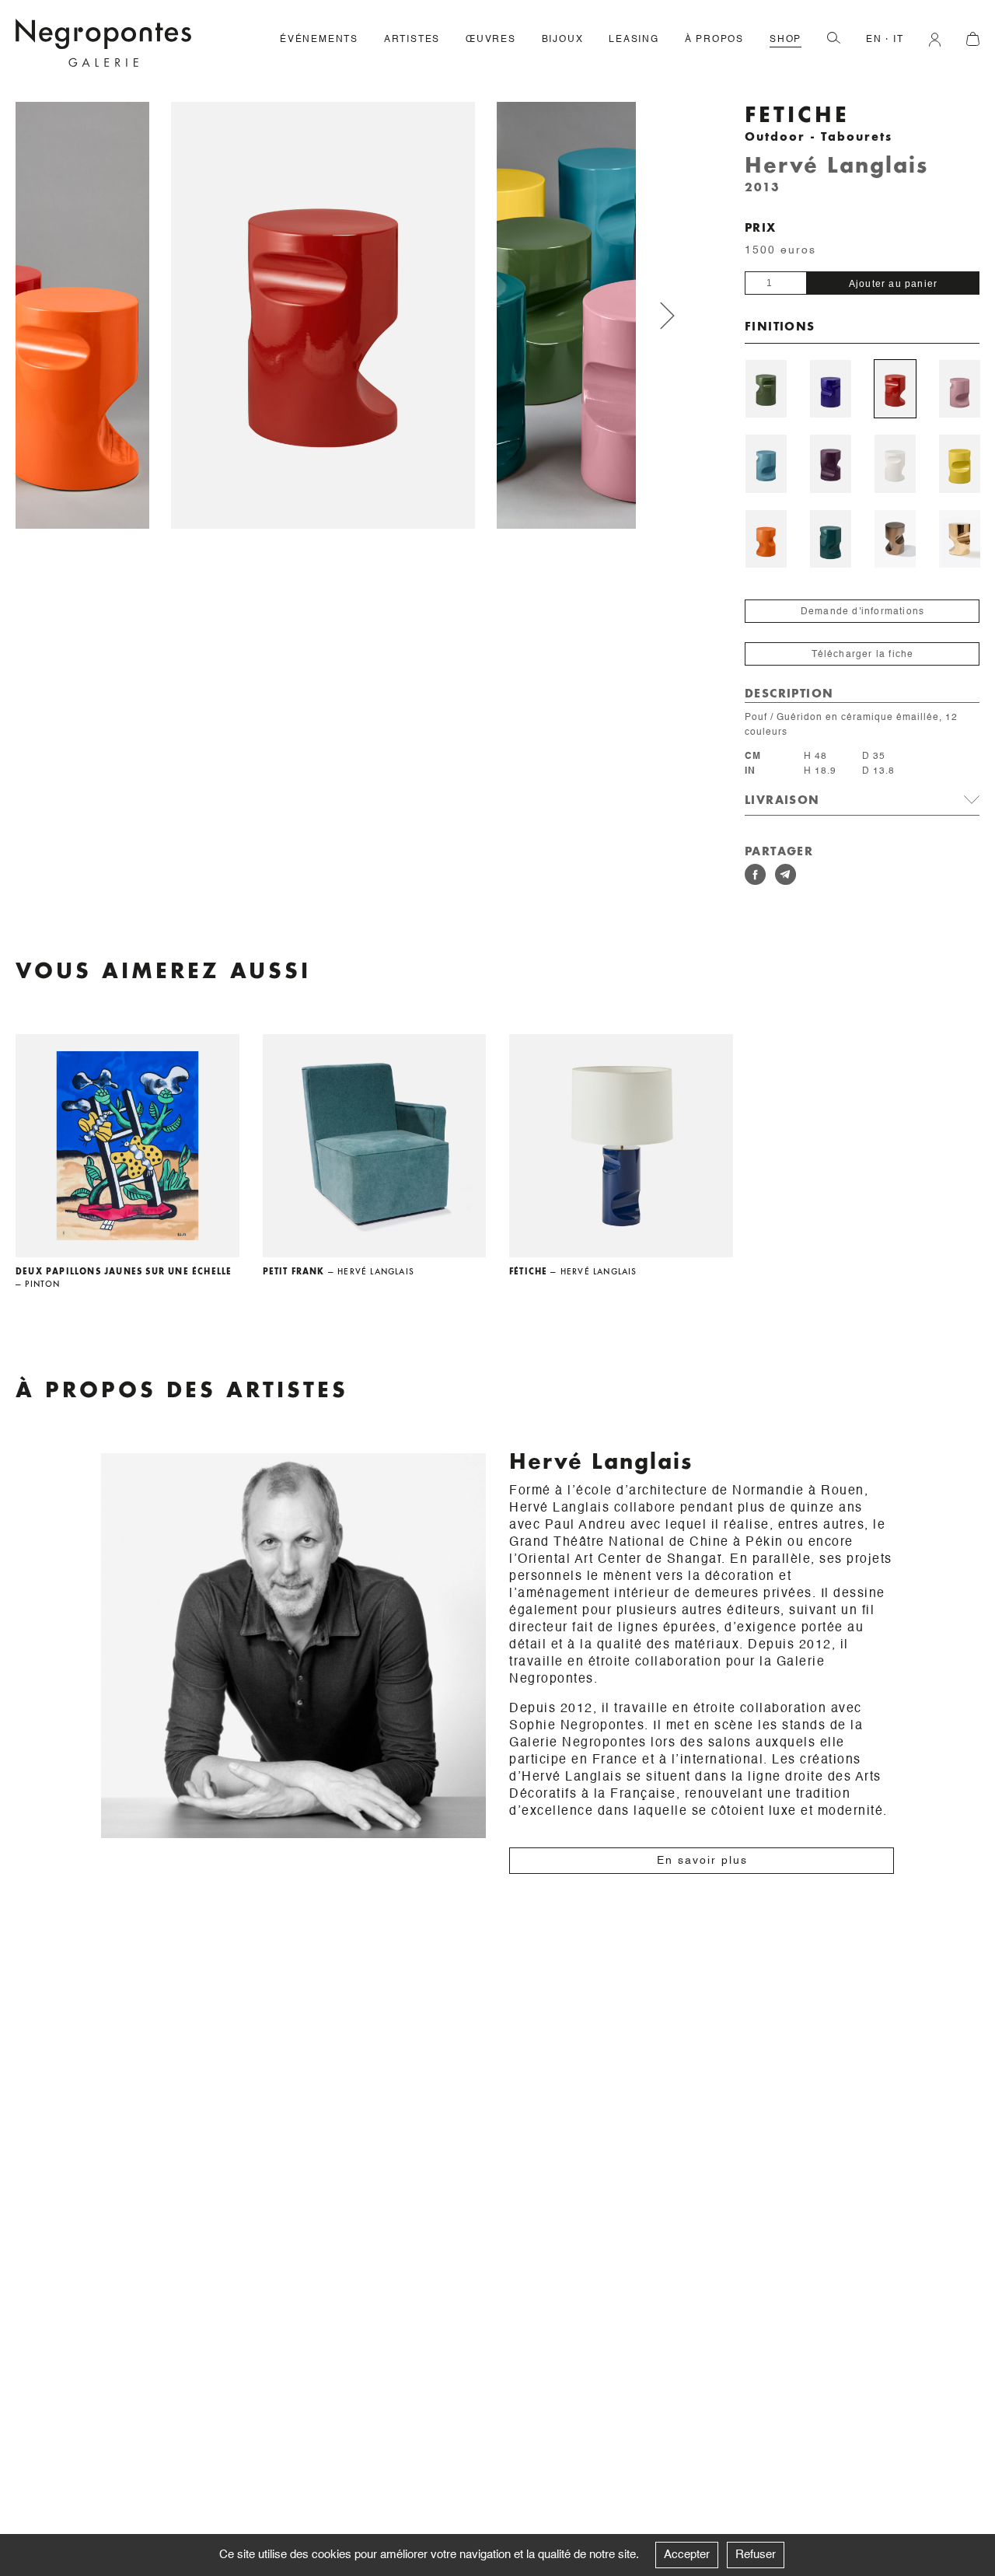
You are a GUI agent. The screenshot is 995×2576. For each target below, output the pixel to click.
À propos (714, 40)
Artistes (412, 40)
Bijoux (563, 40)
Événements (319, 40)
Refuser (756, 2555)
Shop (786, 40)
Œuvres (491, 40)
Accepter (687, 2555)
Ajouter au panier (893, 284)
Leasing (634, 40)
